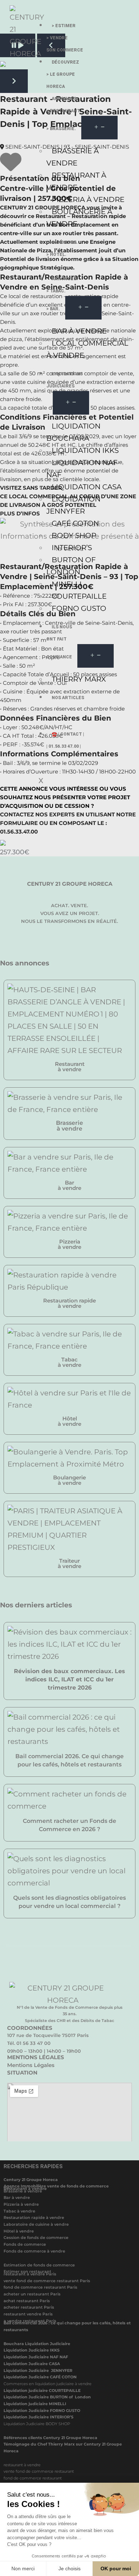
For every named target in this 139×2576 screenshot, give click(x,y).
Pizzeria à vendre (21, 2204)
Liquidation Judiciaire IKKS (32, 2350)
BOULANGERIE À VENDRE (79, 218)
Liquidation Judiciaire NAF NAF (36, 2357)
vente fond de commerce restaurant (39, 2471)
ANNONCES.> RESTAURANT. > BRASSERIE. (64, 114)
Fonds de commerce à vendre (34, 2251)
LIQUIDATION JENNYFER (73, 505)
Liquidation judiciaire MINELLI (35, 2404)
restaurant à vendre (22, 2465)
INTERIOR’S (72, 548)
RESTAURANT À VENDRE (76, 181)
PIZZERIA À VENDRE (88, 199)
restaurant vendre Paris (28, 2314)
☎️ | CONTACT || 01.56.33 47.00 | (65, 740)
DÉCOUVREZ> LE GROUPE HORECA (63, 74)
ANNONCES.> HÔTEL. (62, 248)
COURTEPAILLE (79, 596)
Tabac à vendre (19, 2211)
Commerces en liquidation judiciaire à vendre (48, 2384)
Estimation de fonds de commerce (39, 2265)
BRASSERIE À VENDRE (73, 157)
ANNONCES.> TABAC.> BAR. (62, 294)
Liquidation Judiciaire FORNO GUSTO (42, 2411)
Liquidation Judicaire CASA (32, 2364)
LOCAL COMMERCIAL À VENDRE (87, 349)
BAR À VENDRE (79, 331)
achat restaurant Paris (27, 2301)
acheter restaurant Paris (29, 2307)
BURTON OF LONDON (71, 566)
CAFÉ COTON (75, 523)
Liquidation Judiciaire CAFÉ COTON (40, 2377)
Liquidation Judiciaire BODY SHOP (37, 2424)
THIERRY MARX (79, 679)
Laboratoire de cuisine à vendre (36, 2224)
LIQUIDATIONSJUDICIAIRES (65, 380)
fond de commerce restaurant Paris (40, 2287)
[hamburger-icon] (126, 23)
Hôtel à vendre (19, 2231)
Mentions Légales (31, 2065)
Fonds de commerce (25, 2244)
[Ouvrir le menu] (99, 128)
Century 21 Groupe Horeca (31, 2180)
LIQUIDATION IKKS (85, 450)
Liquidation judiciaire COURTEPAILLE (42, 2390)
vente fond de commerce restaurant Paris (47, 2281)
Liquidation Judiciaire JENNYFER (38, 2370)
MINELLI (67, 584)
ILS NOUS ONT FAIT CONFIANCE (59, 642)
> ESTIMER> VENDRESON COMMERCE (65, 38)
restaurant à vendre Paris (30, 2274)
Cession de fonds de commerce (36, 2238)
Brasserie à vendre (23, 2191)
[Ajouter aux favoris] (11, 167)
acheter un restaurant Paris (32, 2294)
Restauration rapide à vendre (34, 2217)
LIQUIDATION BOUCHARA (73, 432)
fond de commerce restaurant (33, 2478)
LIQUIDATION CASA (87, 487)
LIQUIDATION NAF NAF (82, 469)
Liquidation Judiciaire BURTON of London (47, 2397)
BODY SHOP (74, 535)
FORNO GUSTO (79, 608)
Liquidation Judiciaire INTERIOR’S (38, 2417)
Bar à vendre (17, 2197)
